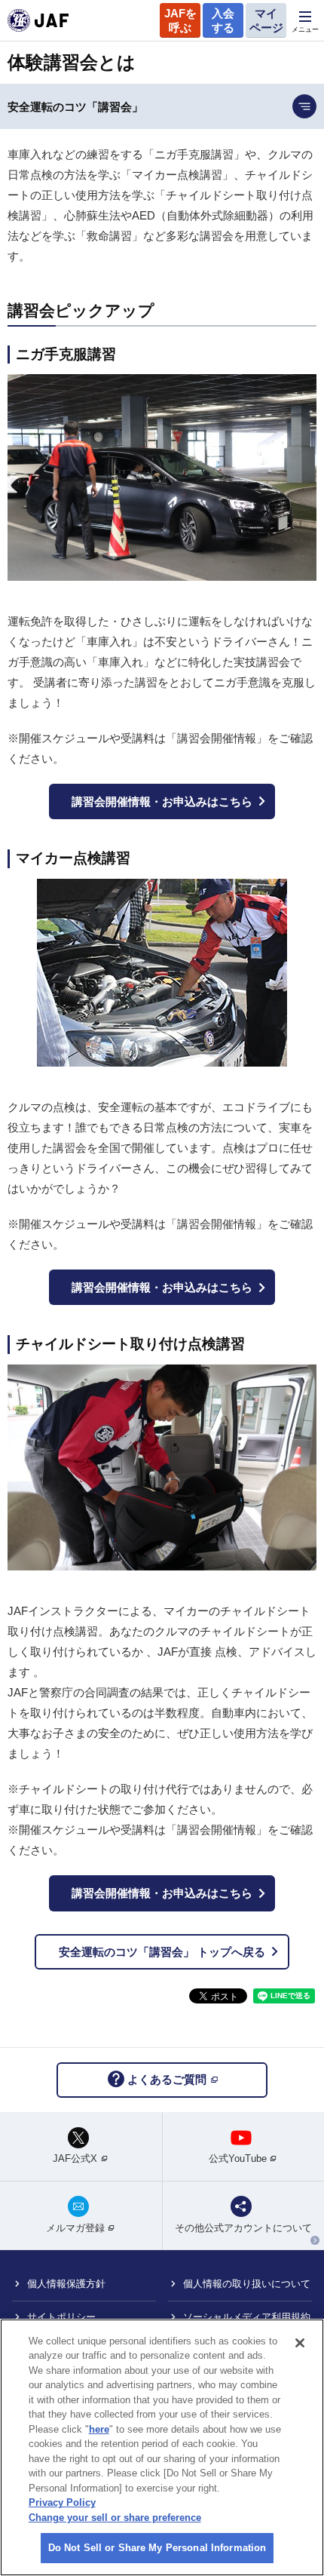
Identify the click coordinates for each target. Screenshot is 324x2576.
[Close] (300, 2343)
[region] (162, 2447)
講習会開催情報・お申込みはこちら (162, 801)
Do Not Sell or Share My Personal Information (157, 2548)
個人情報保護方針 (66, 2284)
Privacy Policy (62, 2502)
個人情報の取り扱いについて (247, 2284)
